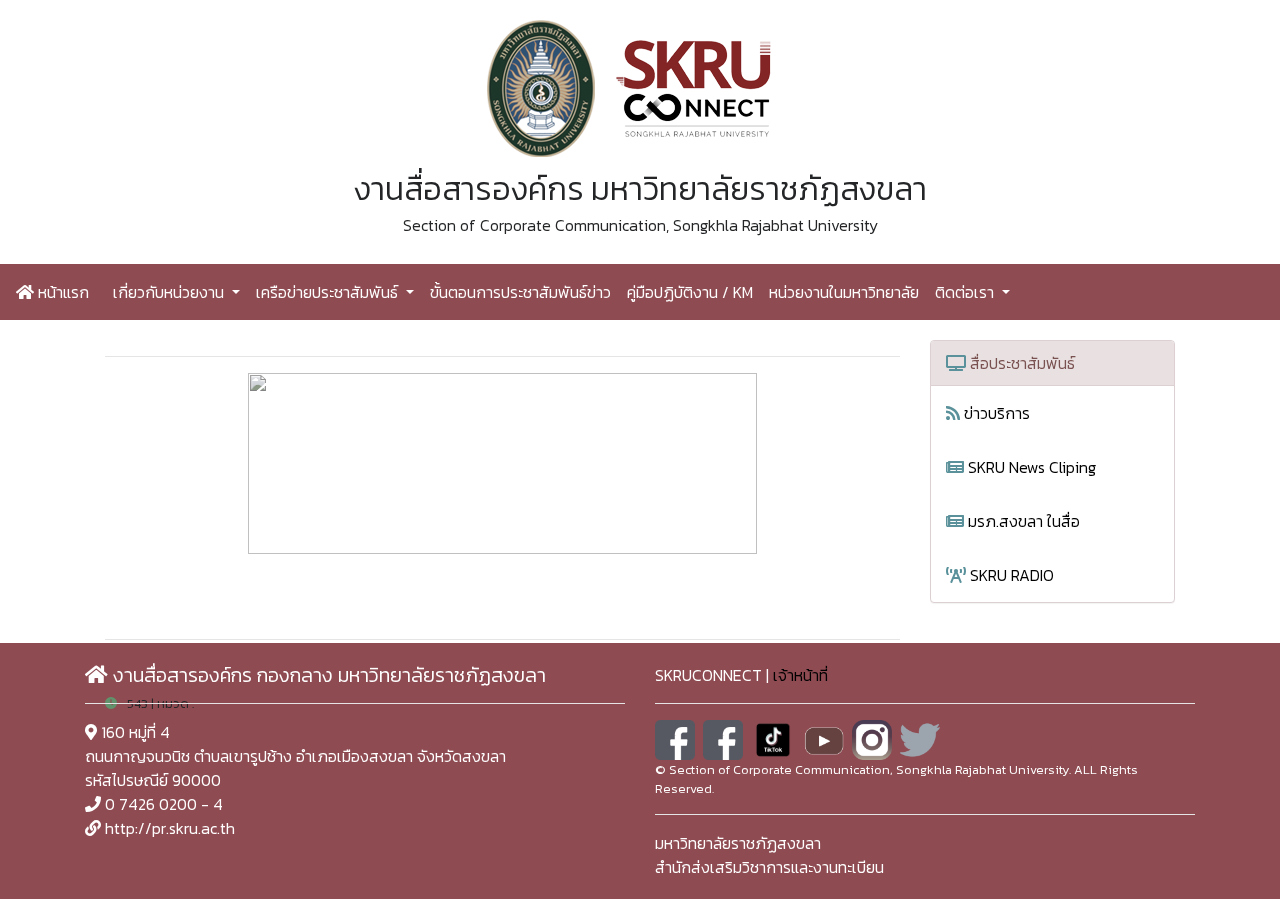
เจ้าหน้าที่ (800, 675)
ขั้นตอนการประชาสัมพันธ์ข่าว (520, 292)
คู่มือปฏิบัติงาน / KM (690, 292)
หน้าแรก (61, 292)
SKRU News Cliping (1030, 467)
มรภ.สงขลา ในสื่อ (1022, 521)
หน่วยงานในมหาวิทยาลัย (844, 292)
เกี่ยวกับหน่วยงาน (170, 292)
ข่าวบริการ (995, 413)
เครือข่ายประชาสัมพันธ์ (329, 292)
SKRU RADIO (1010, 575)
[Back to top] (1220, 839)
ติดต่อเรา (966, 292)
